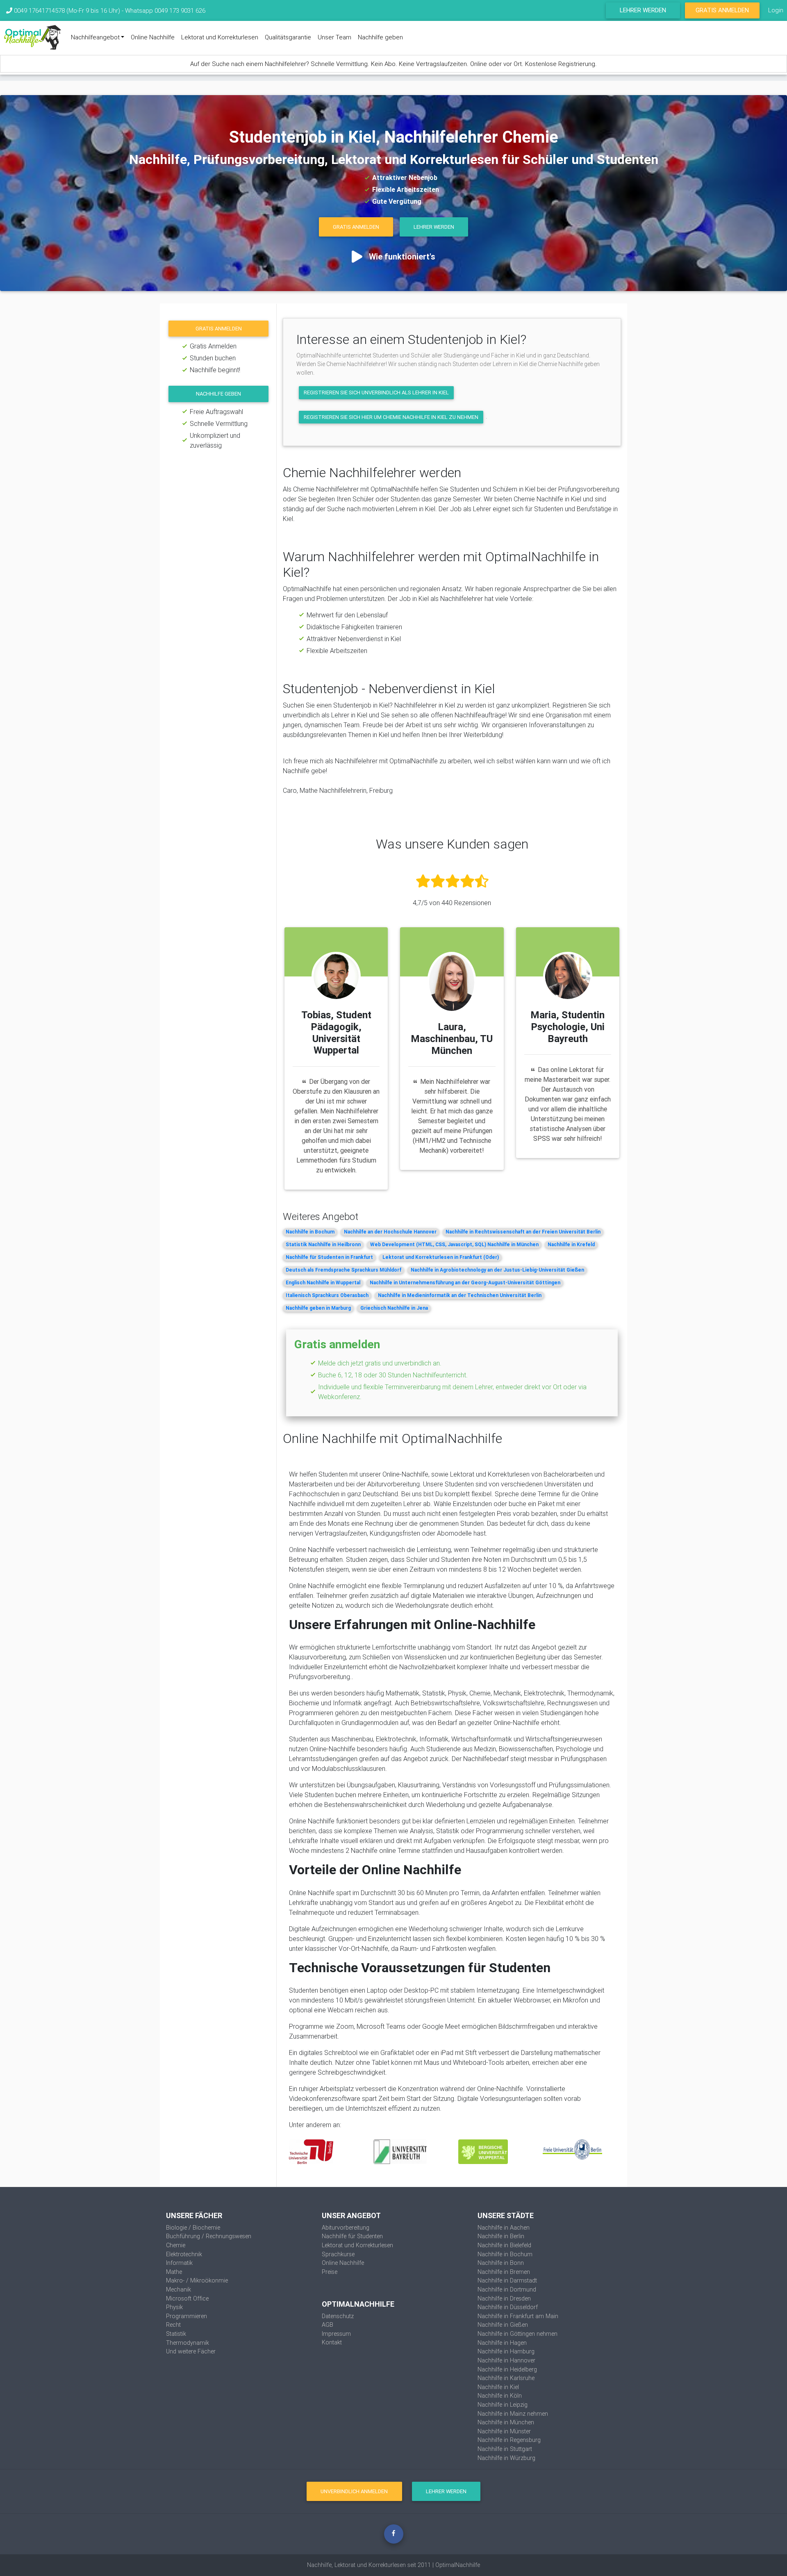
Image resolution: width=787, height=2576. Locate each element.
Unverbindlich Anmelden (354, 2491)
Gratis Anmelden (722, 10)
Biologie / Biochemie (193, 2228)
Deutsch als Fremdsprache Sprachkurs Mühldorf (343, 1270)
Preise (330, 2272)
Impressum (336, 2334)
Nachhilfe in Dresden (504, 2298)
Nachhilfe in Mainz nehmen (513, 2414)
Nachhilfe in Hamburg (506, 2351)
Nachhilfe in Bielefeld (504, 2245)
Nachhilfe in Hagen (502, 2343)
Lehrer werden (643, 10)
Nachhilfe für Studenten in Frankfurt (329, 1257)
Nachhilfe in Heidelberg (507, 2369)
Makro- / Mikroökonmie (197, 2280)
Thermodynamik (188, 2343)
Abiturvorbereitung (346, 2228)
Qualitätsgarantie (288, 37)
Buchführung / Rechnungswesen (209, 2236)
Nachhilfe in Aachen (504, 2228)
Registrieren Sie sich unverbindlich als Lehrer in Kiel (376, 393)
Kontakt (332, 2342)
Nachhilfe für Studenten (352, 2236)
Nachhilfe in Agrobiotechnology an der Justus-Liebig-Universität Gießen (497, 1270)
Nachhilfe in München (506, 2422)
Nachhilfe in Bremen (504, 2272)
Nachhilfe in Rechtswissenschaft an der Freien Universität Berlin (523, 1232)
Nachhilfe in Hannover (506, 2360)
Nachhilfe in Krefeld (571, 1244)
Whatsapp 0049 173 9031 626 (165, 10)
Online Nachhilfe (153, 37)
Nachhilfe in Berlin (501, 2236)
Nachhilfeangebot (95, 37)
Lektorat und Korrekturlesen (220, 37)
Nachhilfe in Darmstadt (507, 2280)
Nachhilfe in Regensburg (509, 2440)
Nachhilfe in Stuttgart (505, 2449)
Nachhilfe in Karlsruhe (506, 2378)
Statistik (176, 2334)
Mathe (174, 2272)
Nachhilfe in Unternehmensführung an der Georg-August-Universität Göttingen (465, 1282)
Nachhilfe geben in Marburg (318, 1308)
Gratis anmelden (219, 329)
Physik (174, 2307)
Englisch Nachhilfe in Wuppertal (323, 1282)
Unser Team (334, 37)
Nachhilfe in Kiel (498, 2387)
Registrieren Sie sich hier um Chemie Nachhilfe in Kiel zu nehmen (391, 417)
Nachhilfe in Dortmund (507, 2289)
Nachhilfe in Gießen (503, 2325)
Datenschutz (338, 2316)
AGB (328, 2325)
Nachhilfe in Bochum (310, 1232)
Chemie (176, 2245)
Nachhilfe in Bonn (501, 2263)
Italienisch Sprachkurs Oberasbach (327, 1295)
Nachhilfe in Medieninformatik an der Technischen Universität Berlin (460, 1295)
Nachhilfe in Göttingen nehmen (517, 2334)
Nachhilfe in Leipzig (503, 2405)
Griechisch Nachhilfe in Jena (394, 1308)
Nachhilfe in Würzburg (506, 2458)
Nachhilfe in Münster (504, 2431)
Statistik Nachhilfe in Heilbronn (323, 1244)
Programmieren (187, 2316)
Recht (173, 2325)
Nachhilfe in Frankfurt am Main (518, 2316)
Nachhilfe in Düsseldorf (508, 2307)
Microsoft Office (187, 2298)
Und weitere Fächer (191, 2351)
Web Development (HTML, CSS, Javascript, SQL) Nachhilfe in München (454, 1244)
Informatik (179, 2263)
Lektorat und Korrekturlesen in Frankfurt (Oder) (441, 1257)
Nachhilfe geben (380, 37)
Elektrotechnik (184, 2254)
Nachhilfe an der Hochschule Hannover (390, 1232)
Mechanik (179, 2289)
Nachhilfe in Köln (500, 2396)
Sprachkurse (338, 2254)
